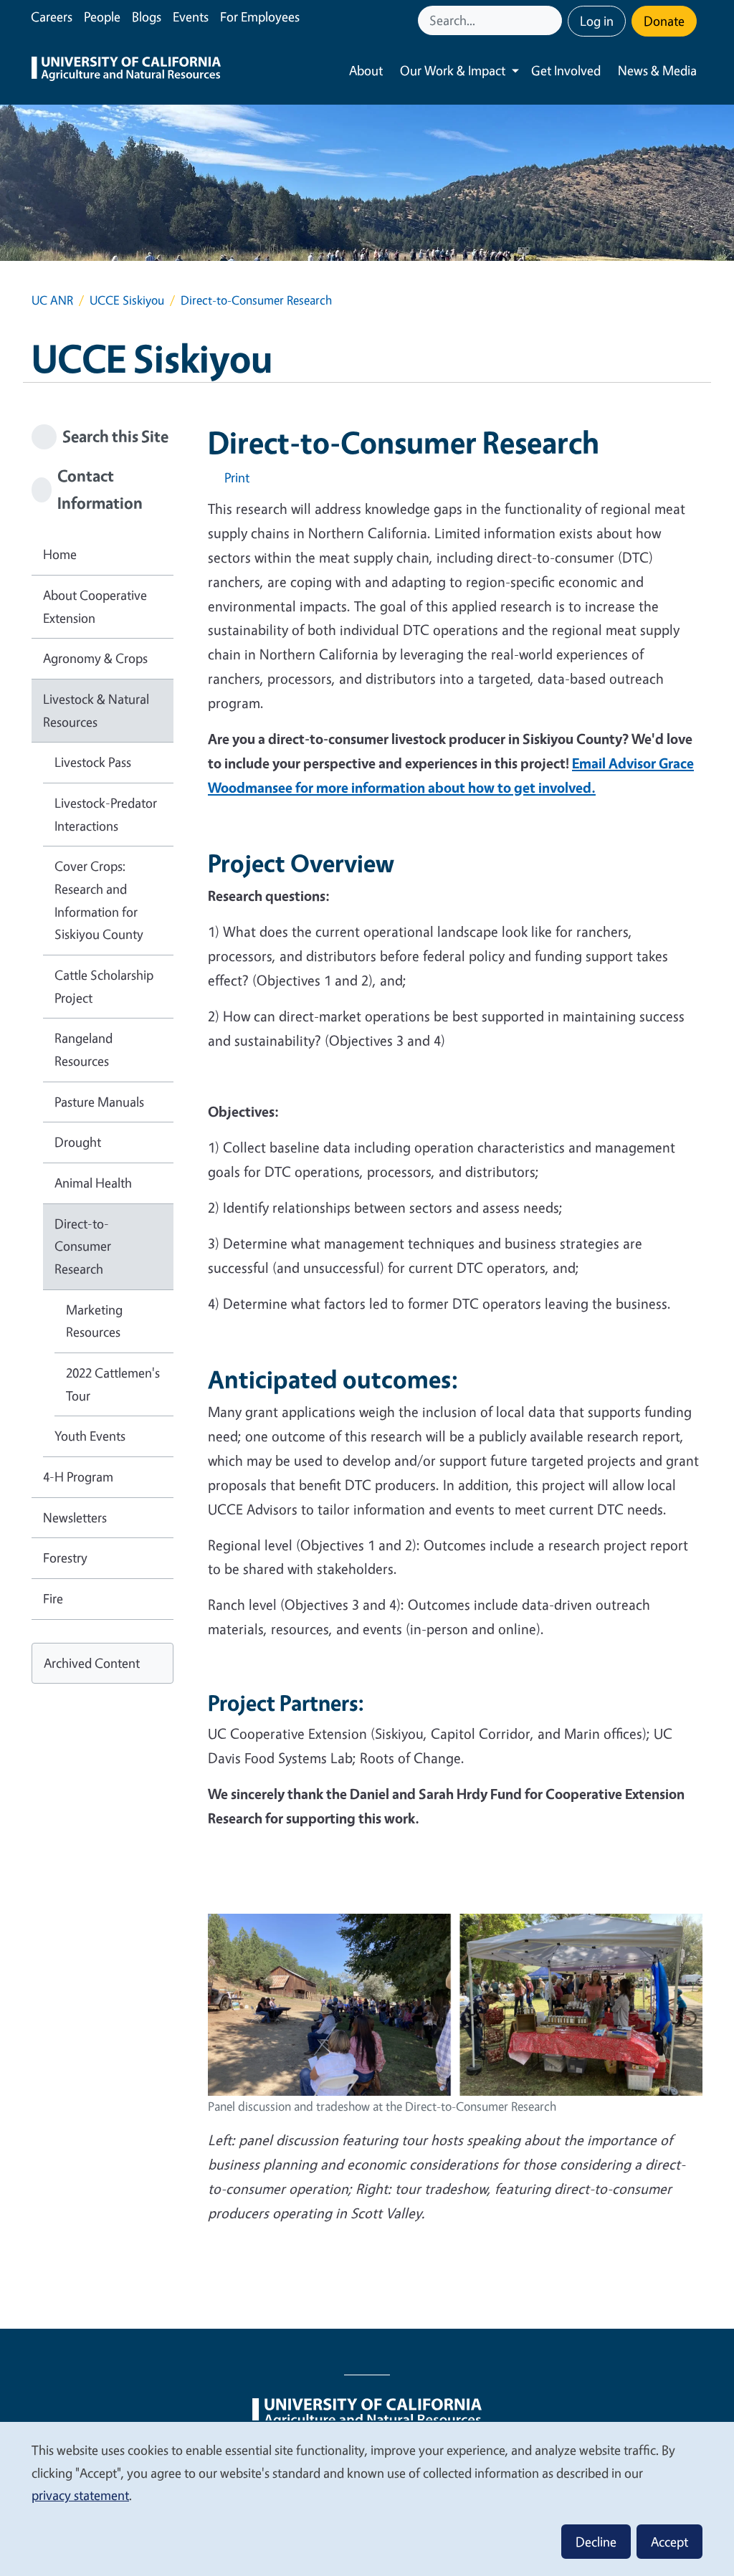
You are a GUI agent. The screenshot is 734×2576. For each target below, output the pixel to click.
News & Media (657, 70)
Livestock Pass (93, 762)
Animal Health (93, 1183)
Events (191, 16)
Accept (669, 2542)
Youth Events (90, 1436)
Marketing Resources (94, 1321)
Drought (78, 1142)
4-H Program (78, 1477)
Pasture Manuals (99, 1102)
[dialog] (367, 2498)
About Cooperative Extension (95, 606)
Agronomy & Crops (95, 658)
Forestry (65, 1557)
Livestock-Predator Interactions (106, 814)
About (366, 70)
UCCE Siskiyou (127, 300)
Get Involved (566, 70)
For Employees (260, 16)
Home (60, 554)
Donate (664, 21)
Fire (53, 1598)
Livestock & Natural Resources (96, 710)
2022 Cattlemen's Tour (113, 1384)
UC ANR (52, 300)
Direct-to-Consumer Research (83, 1246)
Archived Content (92, 1663)
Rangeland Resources (84, 1049)
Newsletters (75, 1517)
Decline (596, 2542)
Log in (597, 21)
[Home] (126, 71)
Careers (52, 16)
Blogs (147, 16)
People (102, 16)
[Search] (553, 20)
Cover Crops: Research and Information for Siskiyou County (99, 900)
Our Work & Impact (453, 70)
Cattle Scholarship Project (104, 986)
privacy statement (80, 2495)
